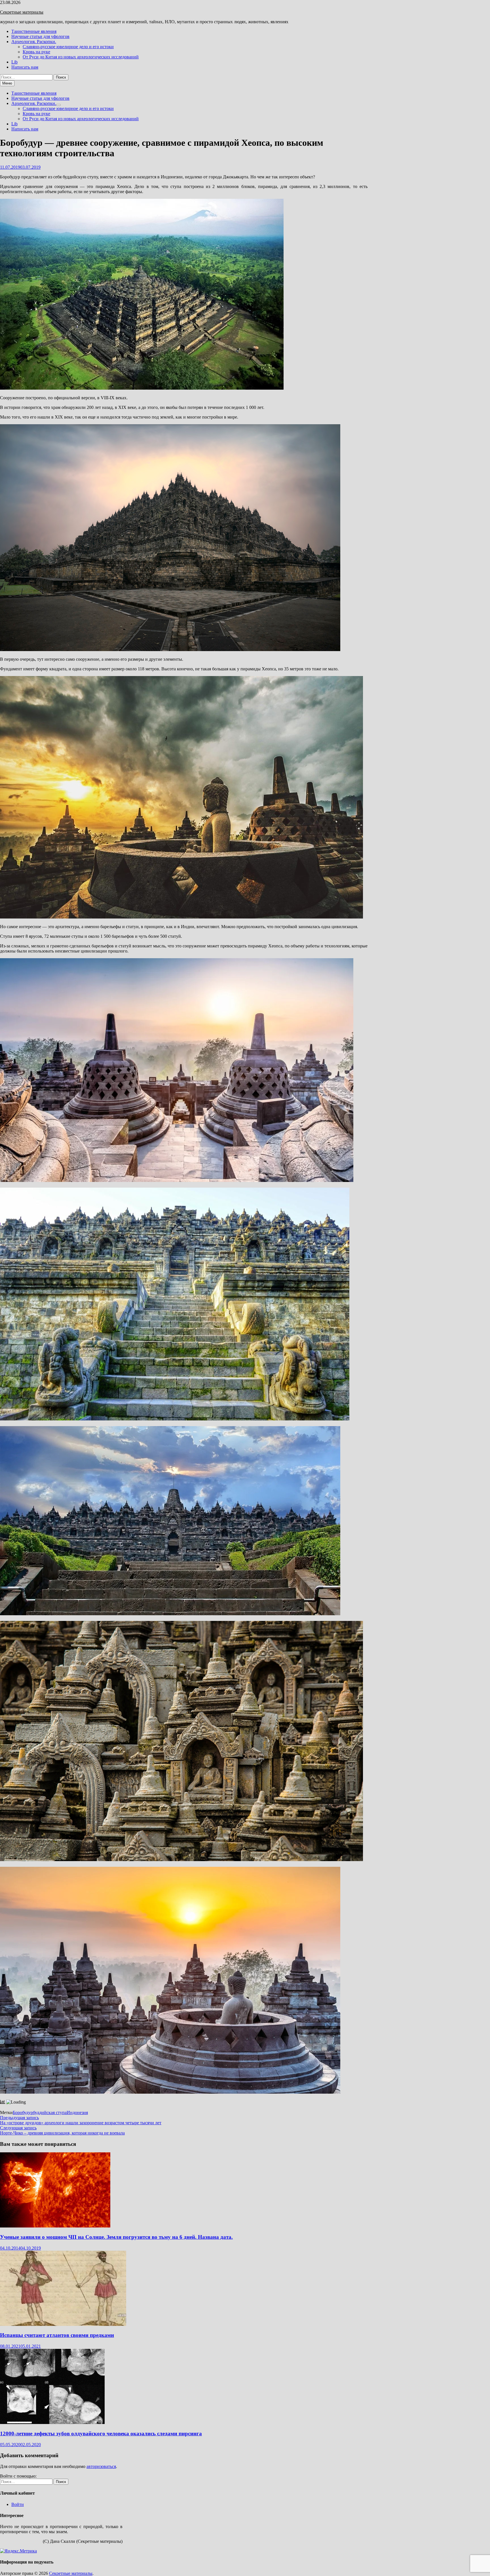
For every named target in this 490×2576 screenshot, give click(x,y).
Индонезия (77, 2112)
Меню (7, 83)
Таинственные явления (34, 31)
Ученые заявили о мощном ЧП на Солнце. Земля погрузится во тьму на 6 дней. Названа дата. (116, 2237)
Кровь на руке (36, 52)
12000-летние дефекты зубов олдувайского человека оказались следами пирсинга (101, 2434)
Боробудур (23, 2112)
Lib (14, 62)
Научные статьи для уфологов (40, 36)
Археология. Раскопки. (34, 42)
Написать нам (25, 67)
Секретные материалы (22, 12)
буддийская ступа (50, 2112)
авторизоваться (101, 2466)
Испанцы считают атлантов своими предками (57, 2335)
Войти (18, 2504)
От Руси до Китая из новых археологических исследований (81, 57)
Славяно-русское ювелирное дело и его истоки (68, 47)
